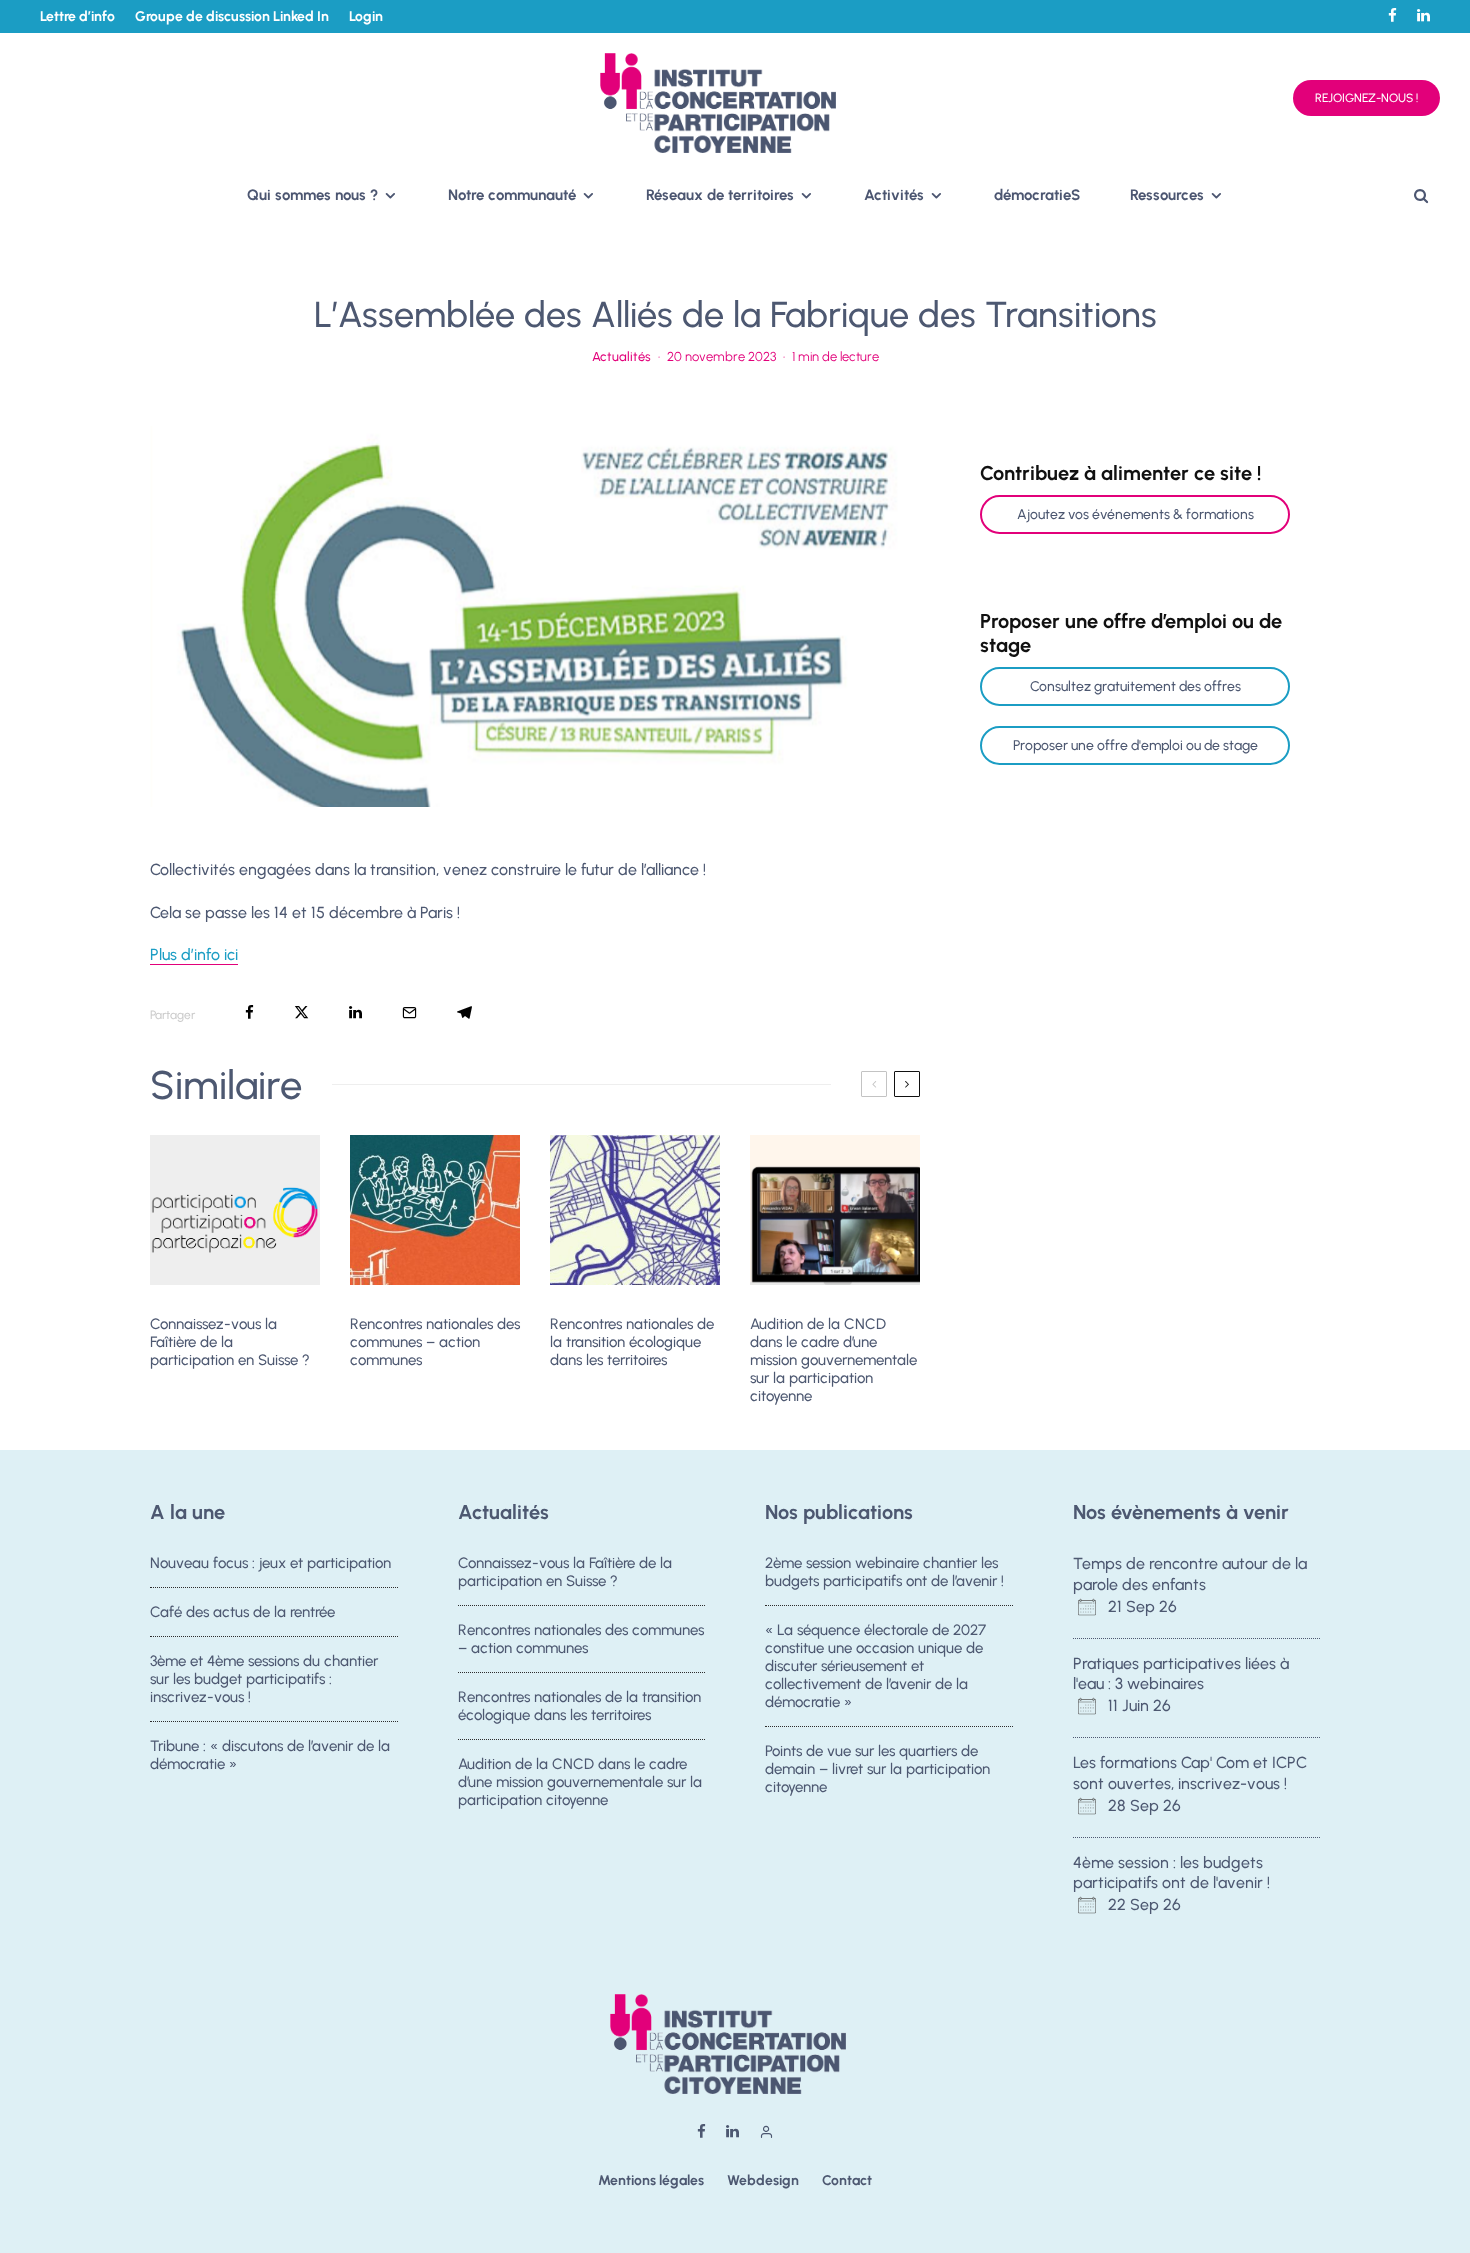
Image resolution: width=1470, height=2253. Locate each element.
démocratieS (1037, 195)
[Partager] (249, 1012)
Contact (847, 2180)
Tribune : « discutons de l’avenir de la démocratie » (270, 1755)
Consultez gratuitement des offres (1135, 686)
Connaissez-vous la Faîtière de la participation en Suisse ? (230, 1342)
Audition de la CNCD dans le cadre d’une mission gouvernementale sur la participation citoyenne (833, 1360)
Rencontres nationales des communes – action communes (435, 1342)
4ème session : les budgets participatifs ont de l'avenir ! (1171, 1873)
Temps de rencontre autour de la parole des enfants (1190, 1574)
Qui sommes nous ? (312, 195)
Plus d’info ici (194, 954)
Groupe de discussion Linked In (232, 16)
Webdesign (763, 2180)
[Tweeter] (301, 1012)
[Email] (409, 1012)
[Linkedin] (1423, 15)
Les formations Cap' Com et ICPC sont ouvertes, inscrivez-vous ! (1190, 1773)
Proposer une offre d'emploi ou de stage (1135, 745)
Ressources (1167, 195)
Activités (894, 195)
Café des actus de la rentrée (242, 1612)
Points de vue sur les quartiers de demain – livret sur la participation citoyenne (877, 1769)
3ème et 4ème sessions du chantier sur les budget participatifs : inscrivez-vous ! (264, 1679)
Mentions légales (651, 2180)
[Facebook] (1392, 15)
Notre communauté (512, 195)
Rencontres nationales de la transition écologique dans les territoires (632, 1342)
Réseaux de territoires (720, 195)
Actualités (621, 356)
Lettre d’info (77, 16)
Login (366, 16)
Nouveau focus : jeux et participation (270, 1563)
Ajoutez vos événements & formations (1135, 514)
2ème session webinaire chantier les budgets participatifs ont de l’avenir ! (884, 1572)
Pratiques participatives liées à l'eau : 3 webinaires (1181, 1674)
